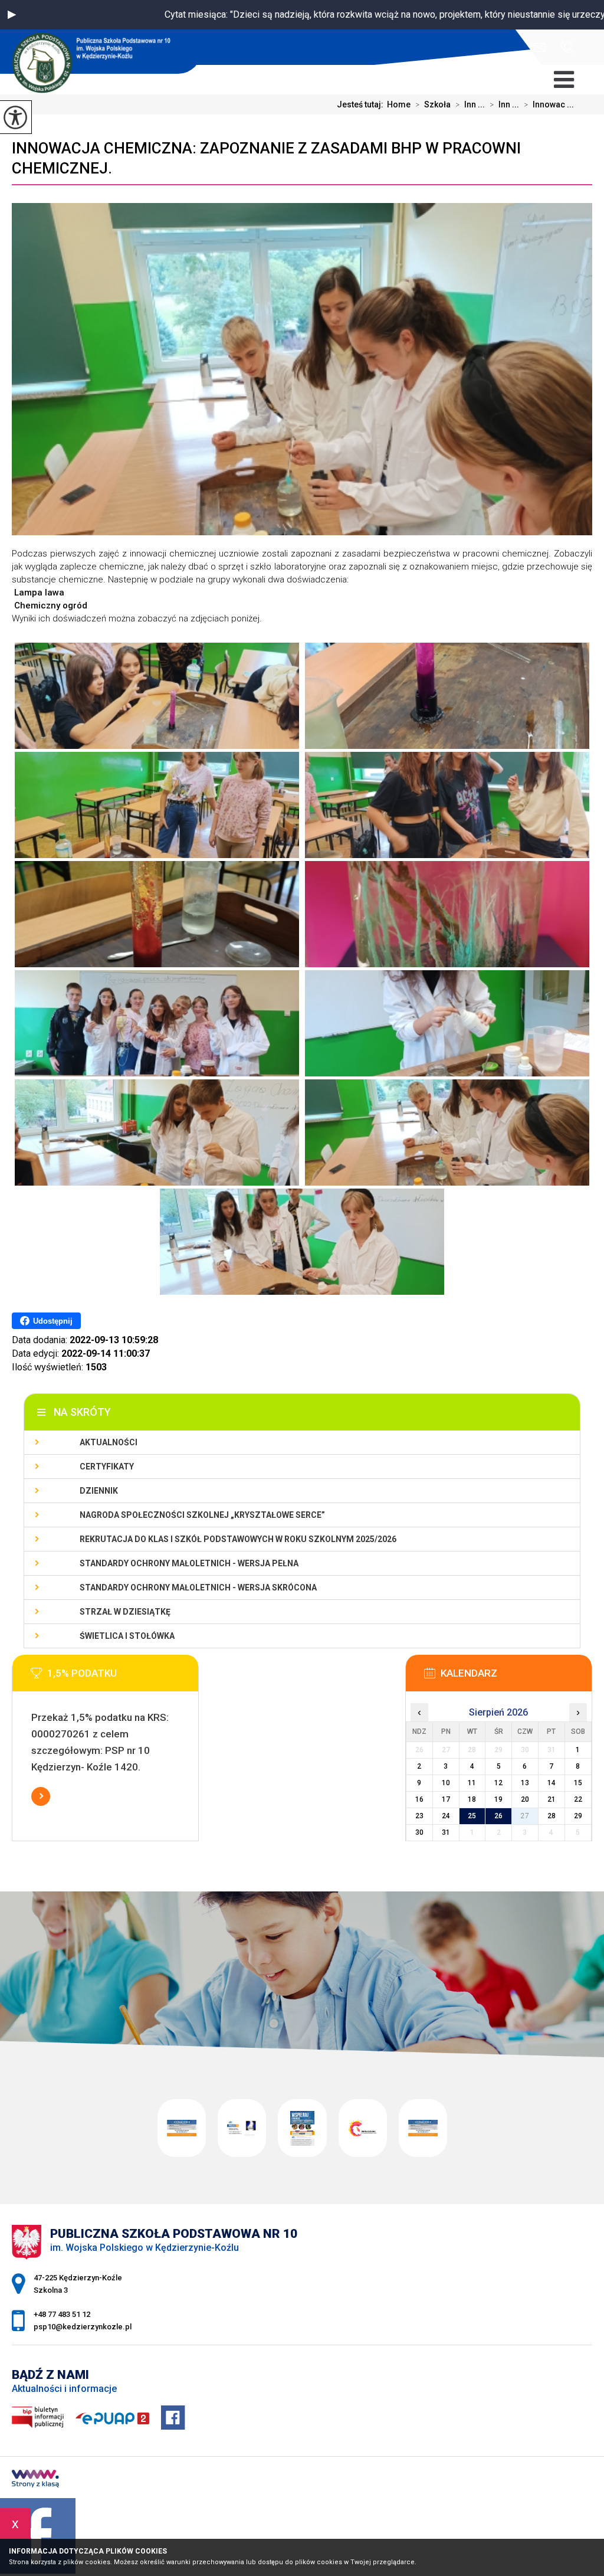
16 (419, 1799)
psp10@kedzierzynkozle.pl (541, 48)
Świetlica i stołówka (127, 1636)
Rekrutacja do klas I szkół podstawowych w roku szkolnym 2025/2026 (238, 1539)
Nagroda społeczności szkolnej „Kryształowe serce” (202, 1515)
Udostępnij (53, 1321)
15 (578, 1783)
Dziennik (99, 1491)
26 (498, 1816)
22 (578, 1799)
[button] (12, 15)
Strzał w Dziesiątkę (125, 1612)
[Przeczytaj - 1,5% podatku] (123, 1677)
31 (446, 1832)
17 (446, 1799)
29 (578, 1816)
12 (498, 1783)
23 (419, 1816)
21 (552, 1799)
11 (472, 1783)
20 (525, 1799)
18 (472, 1799)
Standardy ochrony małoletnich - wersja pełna (189, 1563)
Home (399, 104)
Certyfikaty (107, 1467)
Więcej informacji (41, 1796)
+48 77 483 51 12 (563, 48)
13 (525, 1783)
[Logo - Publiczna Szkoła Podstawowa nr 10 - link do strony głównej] (101, 53)
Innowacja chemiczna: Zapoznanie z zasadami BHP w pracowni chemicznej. (266, 158)
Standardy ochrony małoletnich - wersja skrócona (198, 1588)
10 (446, 1783)
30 (419, 1832)
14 (552, 1783)
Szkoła (433, 104)
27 (525, 1816)
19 (498, 1799)
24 (446, 1816)
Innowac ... (549, 104)
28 (552, 1816)
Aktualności (109, 1442)
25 (472, 1816)
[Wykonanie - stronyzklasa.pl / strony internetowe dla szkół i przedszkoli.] (35, 2480)
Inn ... (470, 104)
